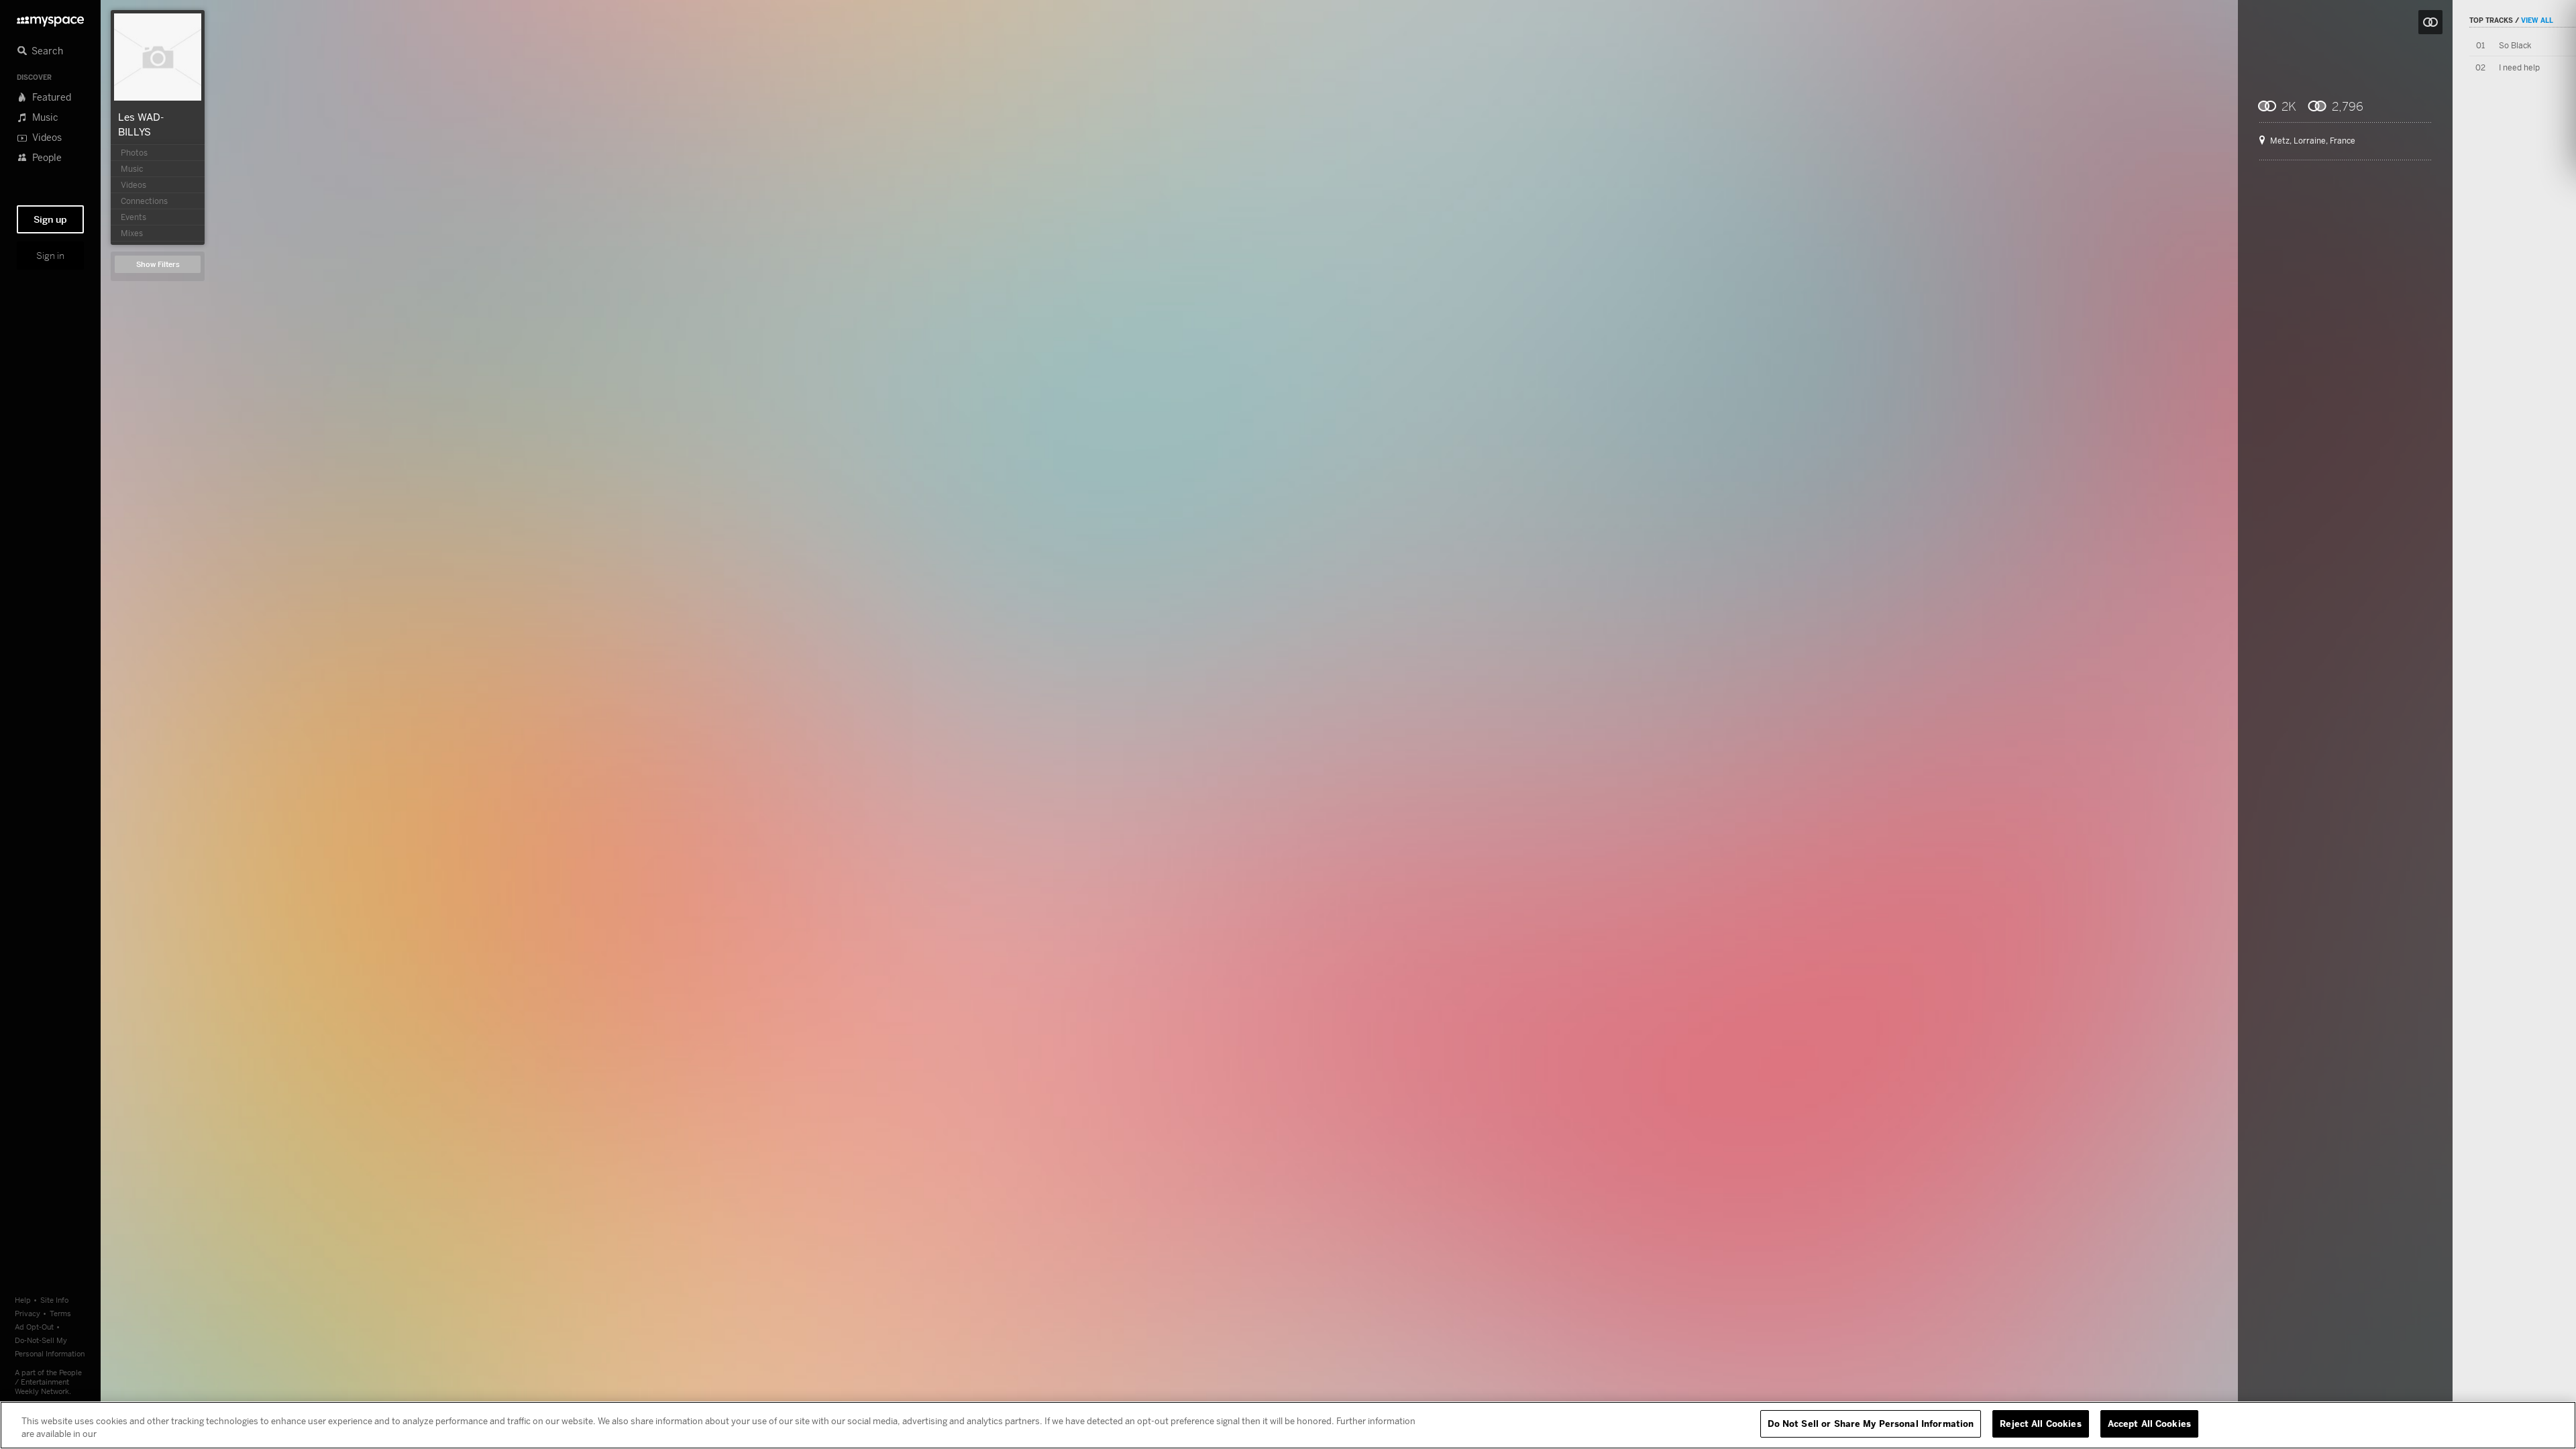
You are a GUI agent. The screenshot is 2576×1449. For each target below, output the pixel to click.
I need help (2519, 67)
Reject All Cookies (2040, 1424)
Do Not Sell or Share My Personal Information (1871, 1424)
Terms (60, 1313)
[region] (1288, 1425)
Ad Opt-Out (34, 1327)
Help (23, 1300)
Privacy (28, 1313)
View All (2537, 20)
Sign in (50, 256)
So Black (2515, 45)
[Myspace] (50, 18)
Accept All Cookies (2149, 1424)
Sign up (50, 219)
